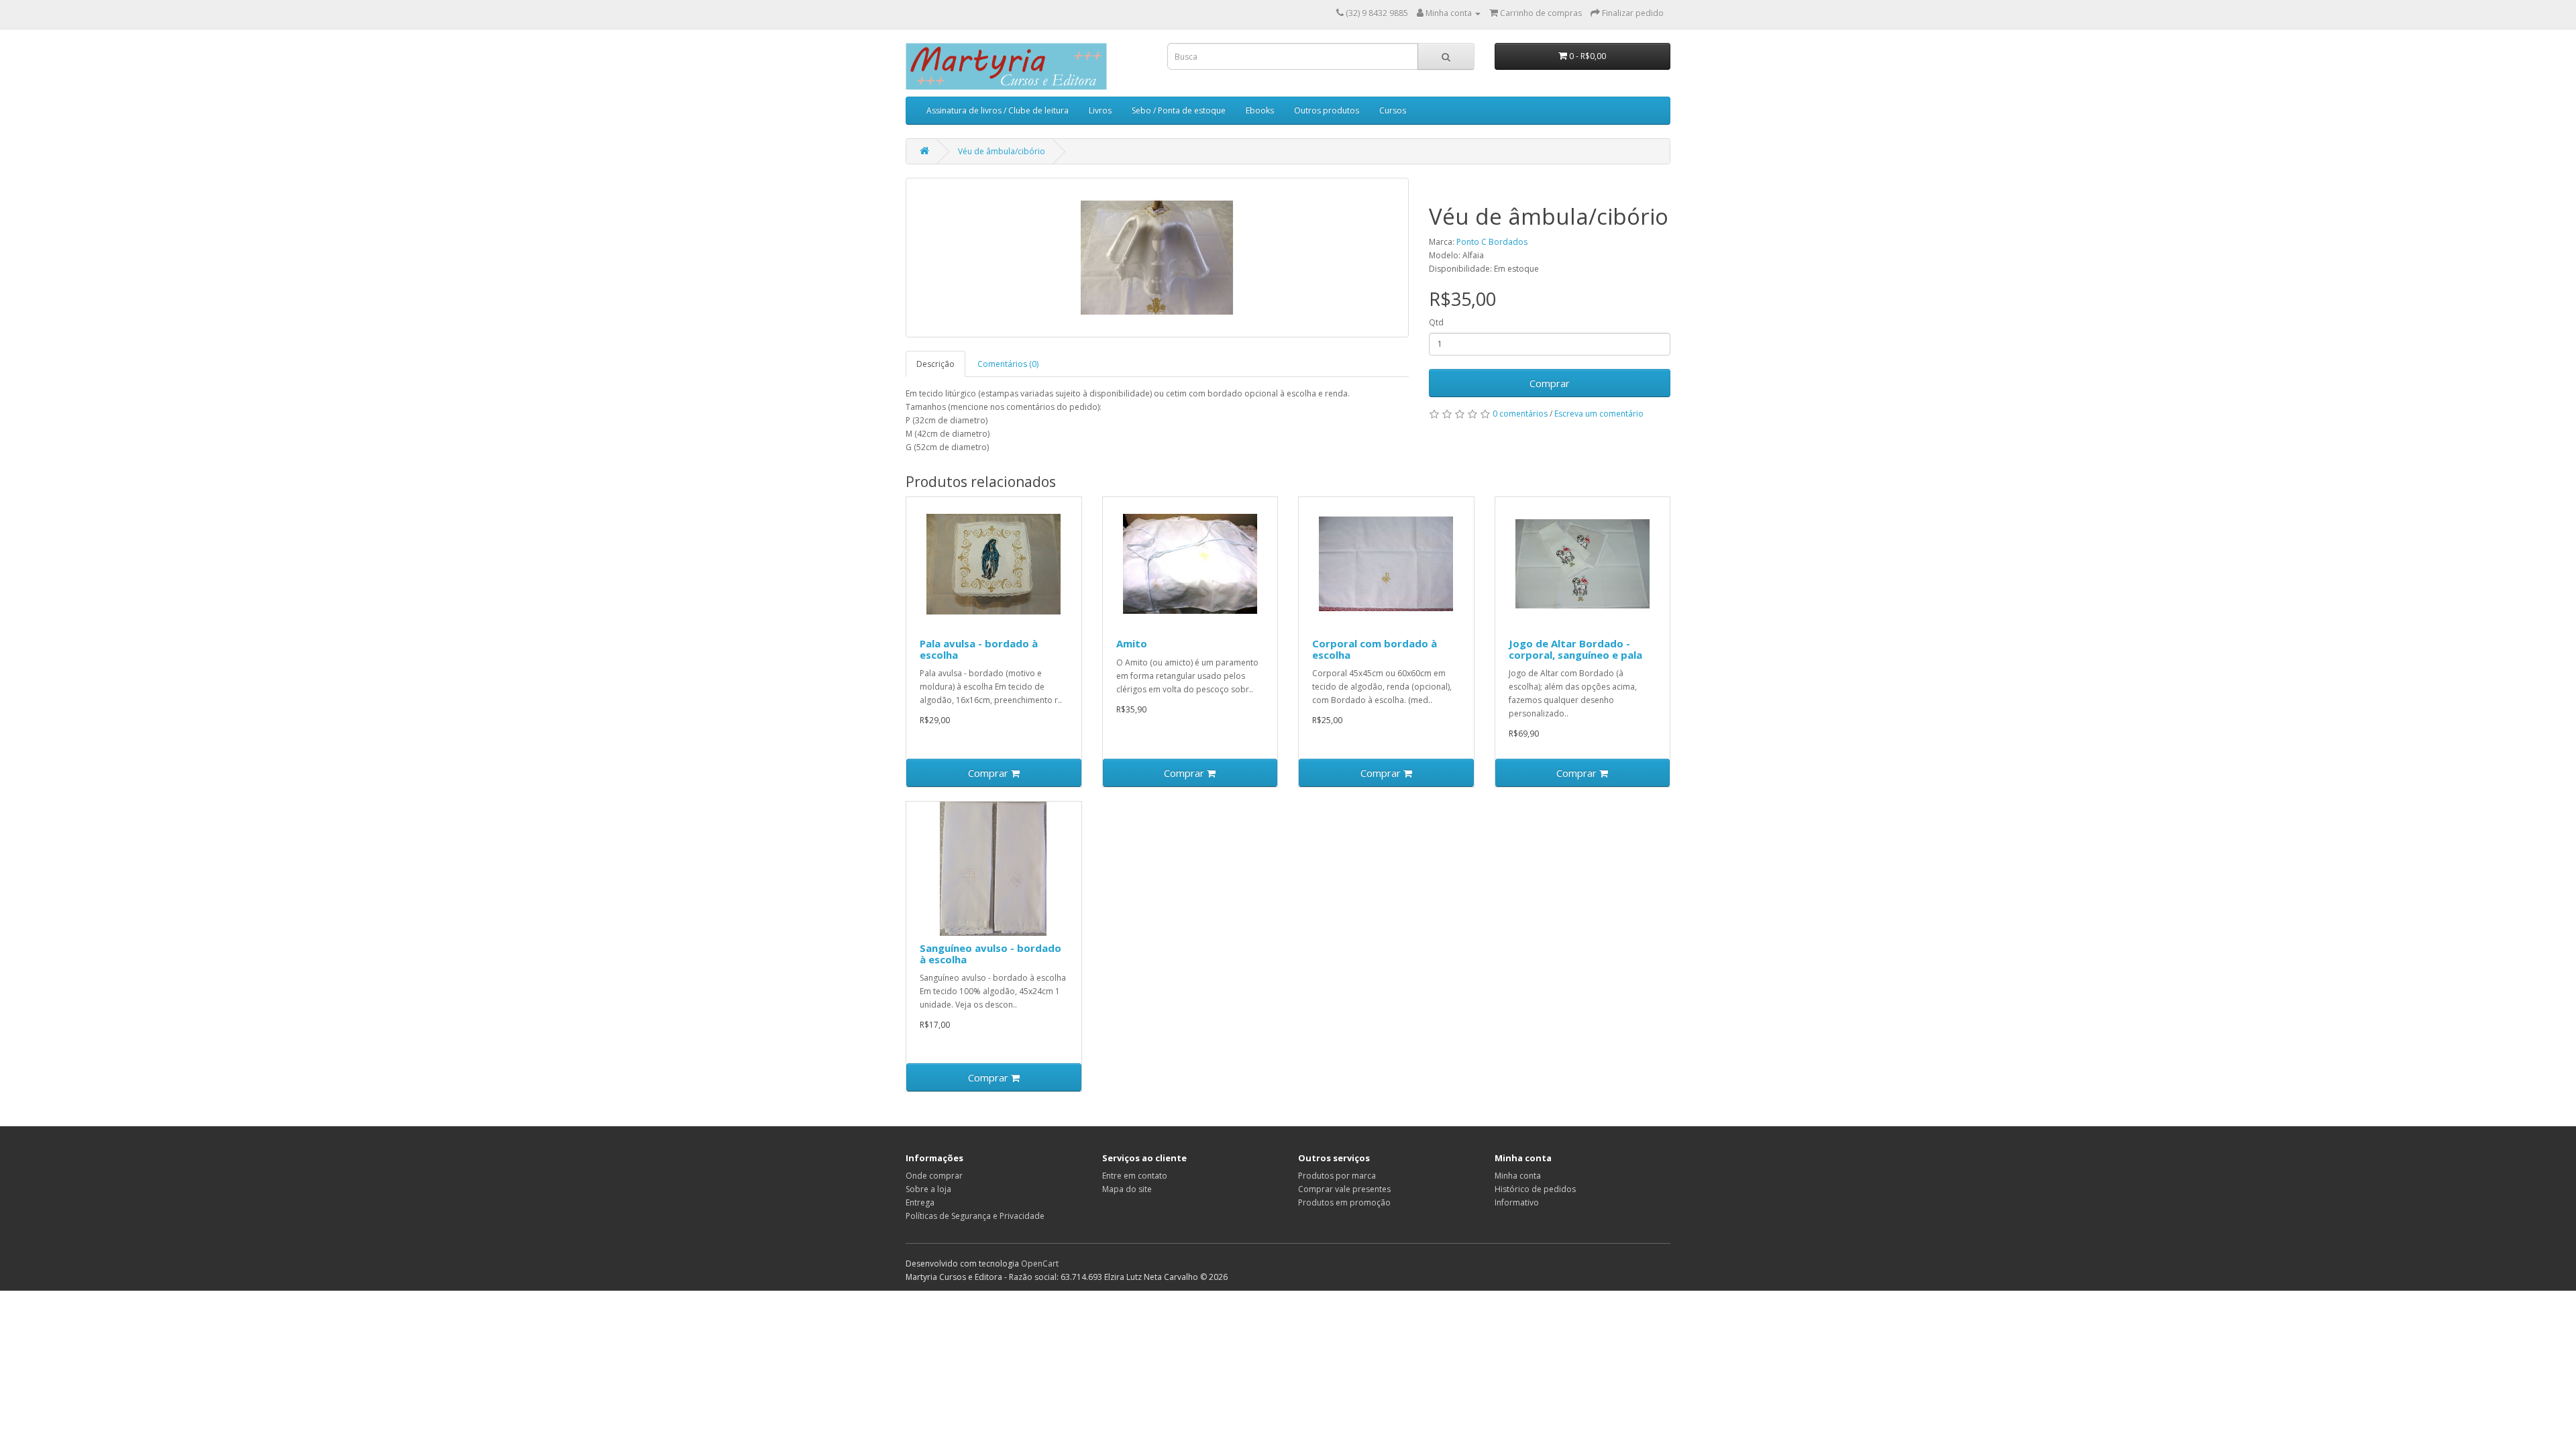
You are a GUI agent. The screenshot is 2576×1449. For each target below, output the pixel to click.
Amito (1132, 643)
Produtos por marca (1337, 1176)
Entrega (920, 1202)
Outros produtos (1327, 110)
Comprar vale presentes (1344, 1189)
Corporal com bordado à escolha (1375, 649)
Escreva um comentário (1599, 414)
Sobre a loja (928, 1189)
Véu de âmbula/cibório (1002, 151)
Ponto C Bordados (1492, 242)
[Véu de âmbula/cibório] (1157, 258)
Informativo (1517, 1202)
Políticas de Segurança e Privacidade (975, 1216)
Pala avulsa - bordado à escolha (979, 649)
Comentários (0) (1008, 364)
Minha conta (1518, 1176)
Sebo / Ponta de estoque (1179, 110)
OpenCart (1040, 1264)
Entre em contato (1135, 1176)
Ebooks (1260, 110)
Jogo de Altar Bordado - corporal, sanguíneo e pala (1575, 649)
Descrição (935, 364)
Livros (1100, 110)
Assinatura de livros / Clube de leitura (998, 110)
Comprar (1550, 383)
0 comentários (1520, 414)
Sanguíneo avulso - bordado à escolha (990, 954)
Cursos (1393, 110)
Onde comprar (934, 1176)
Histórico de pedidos (1535, 1189)
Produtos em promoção (1344, 1202)
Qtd (1436, 322)
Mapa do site (1127, 1189)
